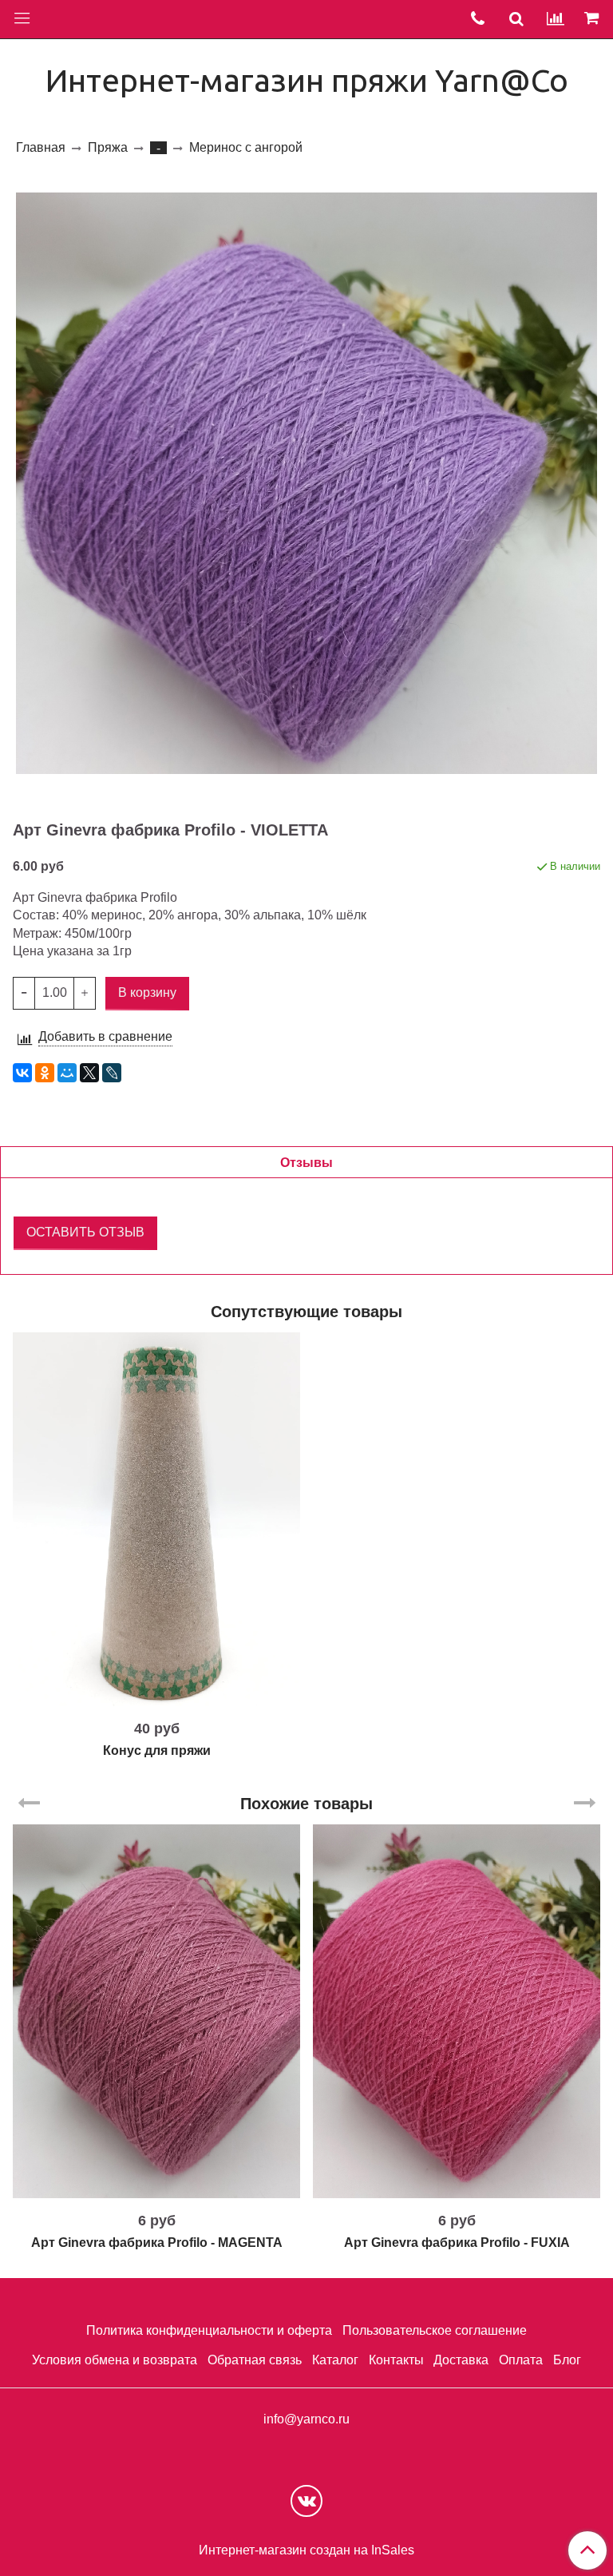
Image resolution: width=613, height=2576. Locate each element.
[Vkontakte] (306, 2501)
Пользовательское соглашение (435, 2330)
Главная (41, 147)
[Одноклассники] (45, 1073)
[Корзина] (594, 19)
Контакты (396, 2360)
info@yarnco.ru (306, 2419)
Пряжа (108, 147)
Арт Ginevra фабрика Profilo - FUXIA (457, 2243)
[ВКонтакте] (22, 1073)
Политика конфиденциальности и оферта (209, 2330)
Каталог (335, 2360)
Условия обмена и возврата (115, 2360)
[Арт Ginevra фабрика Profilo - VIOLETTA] (306, 483)
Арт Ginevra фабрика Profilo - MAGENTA (157, 2243)
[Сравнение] (556, 19)
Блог (567, 2360)
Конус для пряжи (157, 1750)
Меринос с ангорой (246, 147)
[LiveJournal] (112, 1073)
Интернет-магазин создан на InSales (306, 2550)
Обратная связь (255, 2360)
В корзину (157, 1700)
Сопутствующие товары (306, 1312)
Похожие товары (306, 1804)
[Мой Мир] (67, 1073)
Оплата (521, 2360)
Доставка (461, 2360)
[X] (89, 1073)
